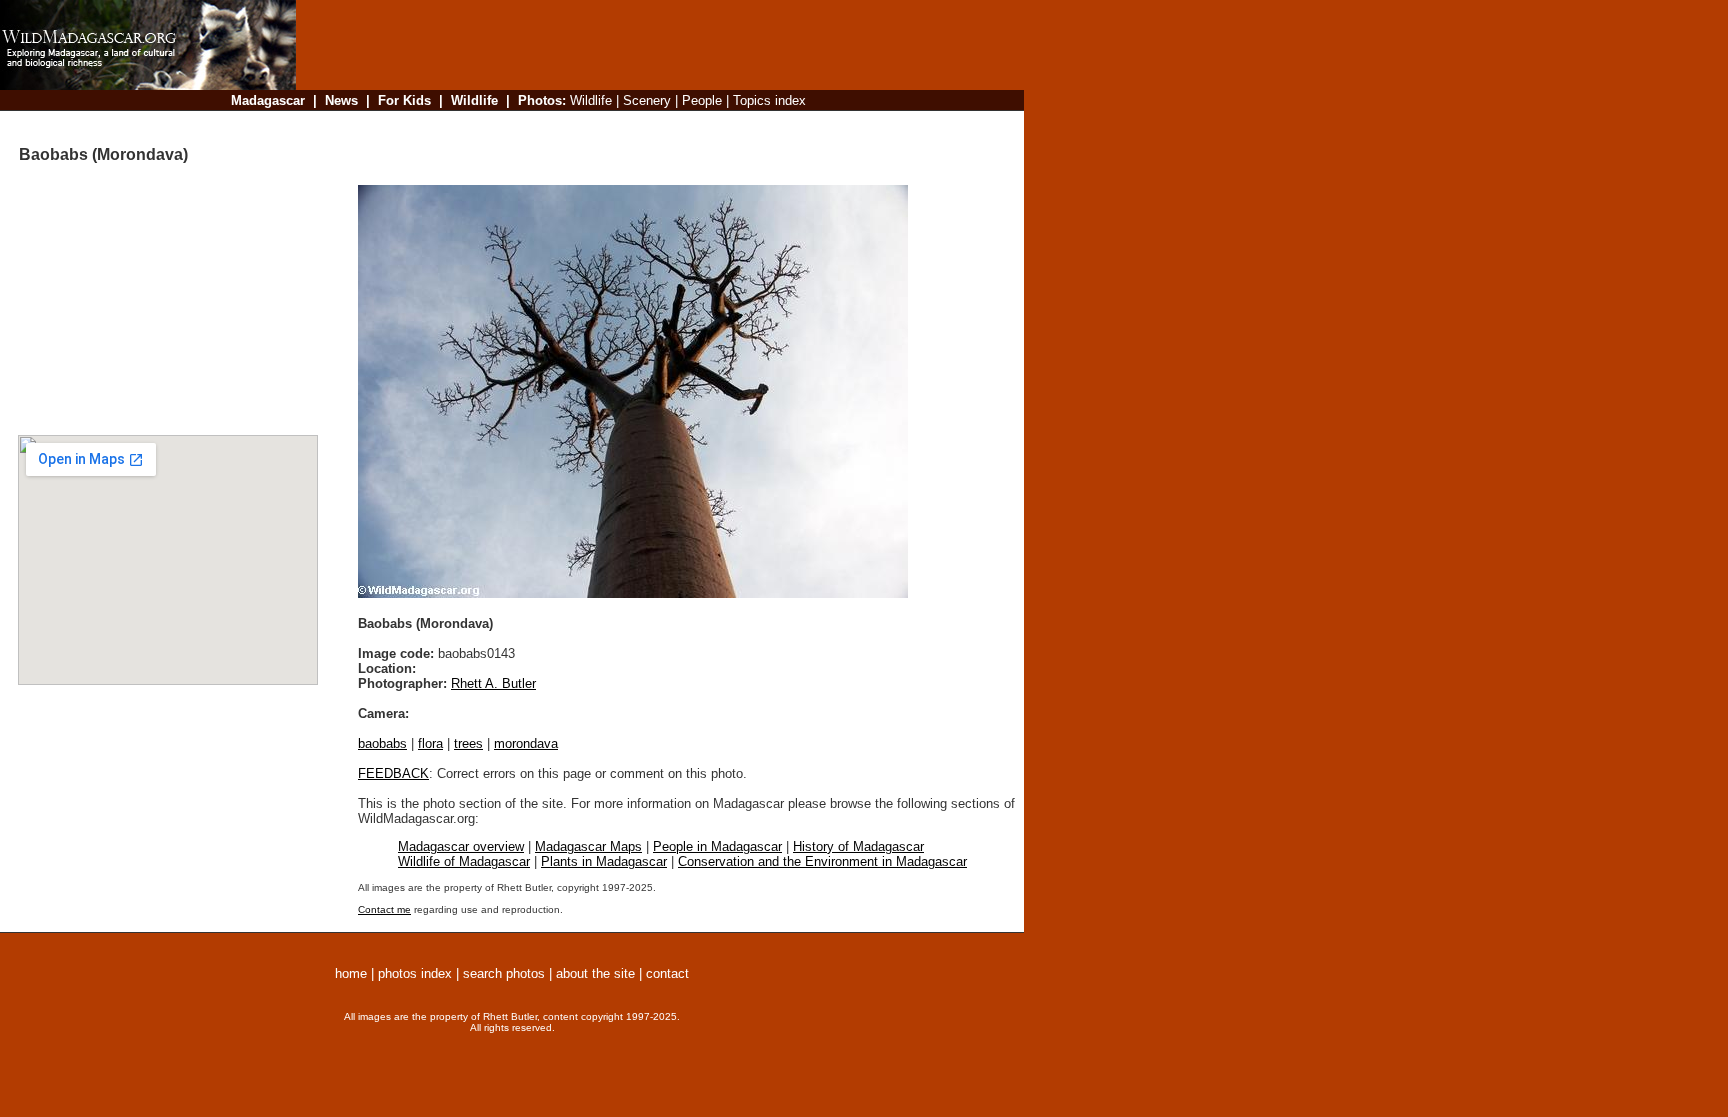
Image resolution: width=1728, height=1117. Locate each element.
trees (468, 743)
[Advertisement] (654, 124)
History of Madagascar (858, 846)
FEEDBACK (393, 773)
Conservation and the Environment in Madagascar (822, 861)
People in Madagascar (717, 846)
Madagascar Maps (588, 846)
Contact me (384, 909)
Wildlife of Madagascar (464, 861)
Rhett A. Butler (493, 683)
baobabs (382, 743)
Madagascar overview (461, 846)
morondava (526, 743)
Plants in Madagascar (604, 861)
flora (430, 743)
